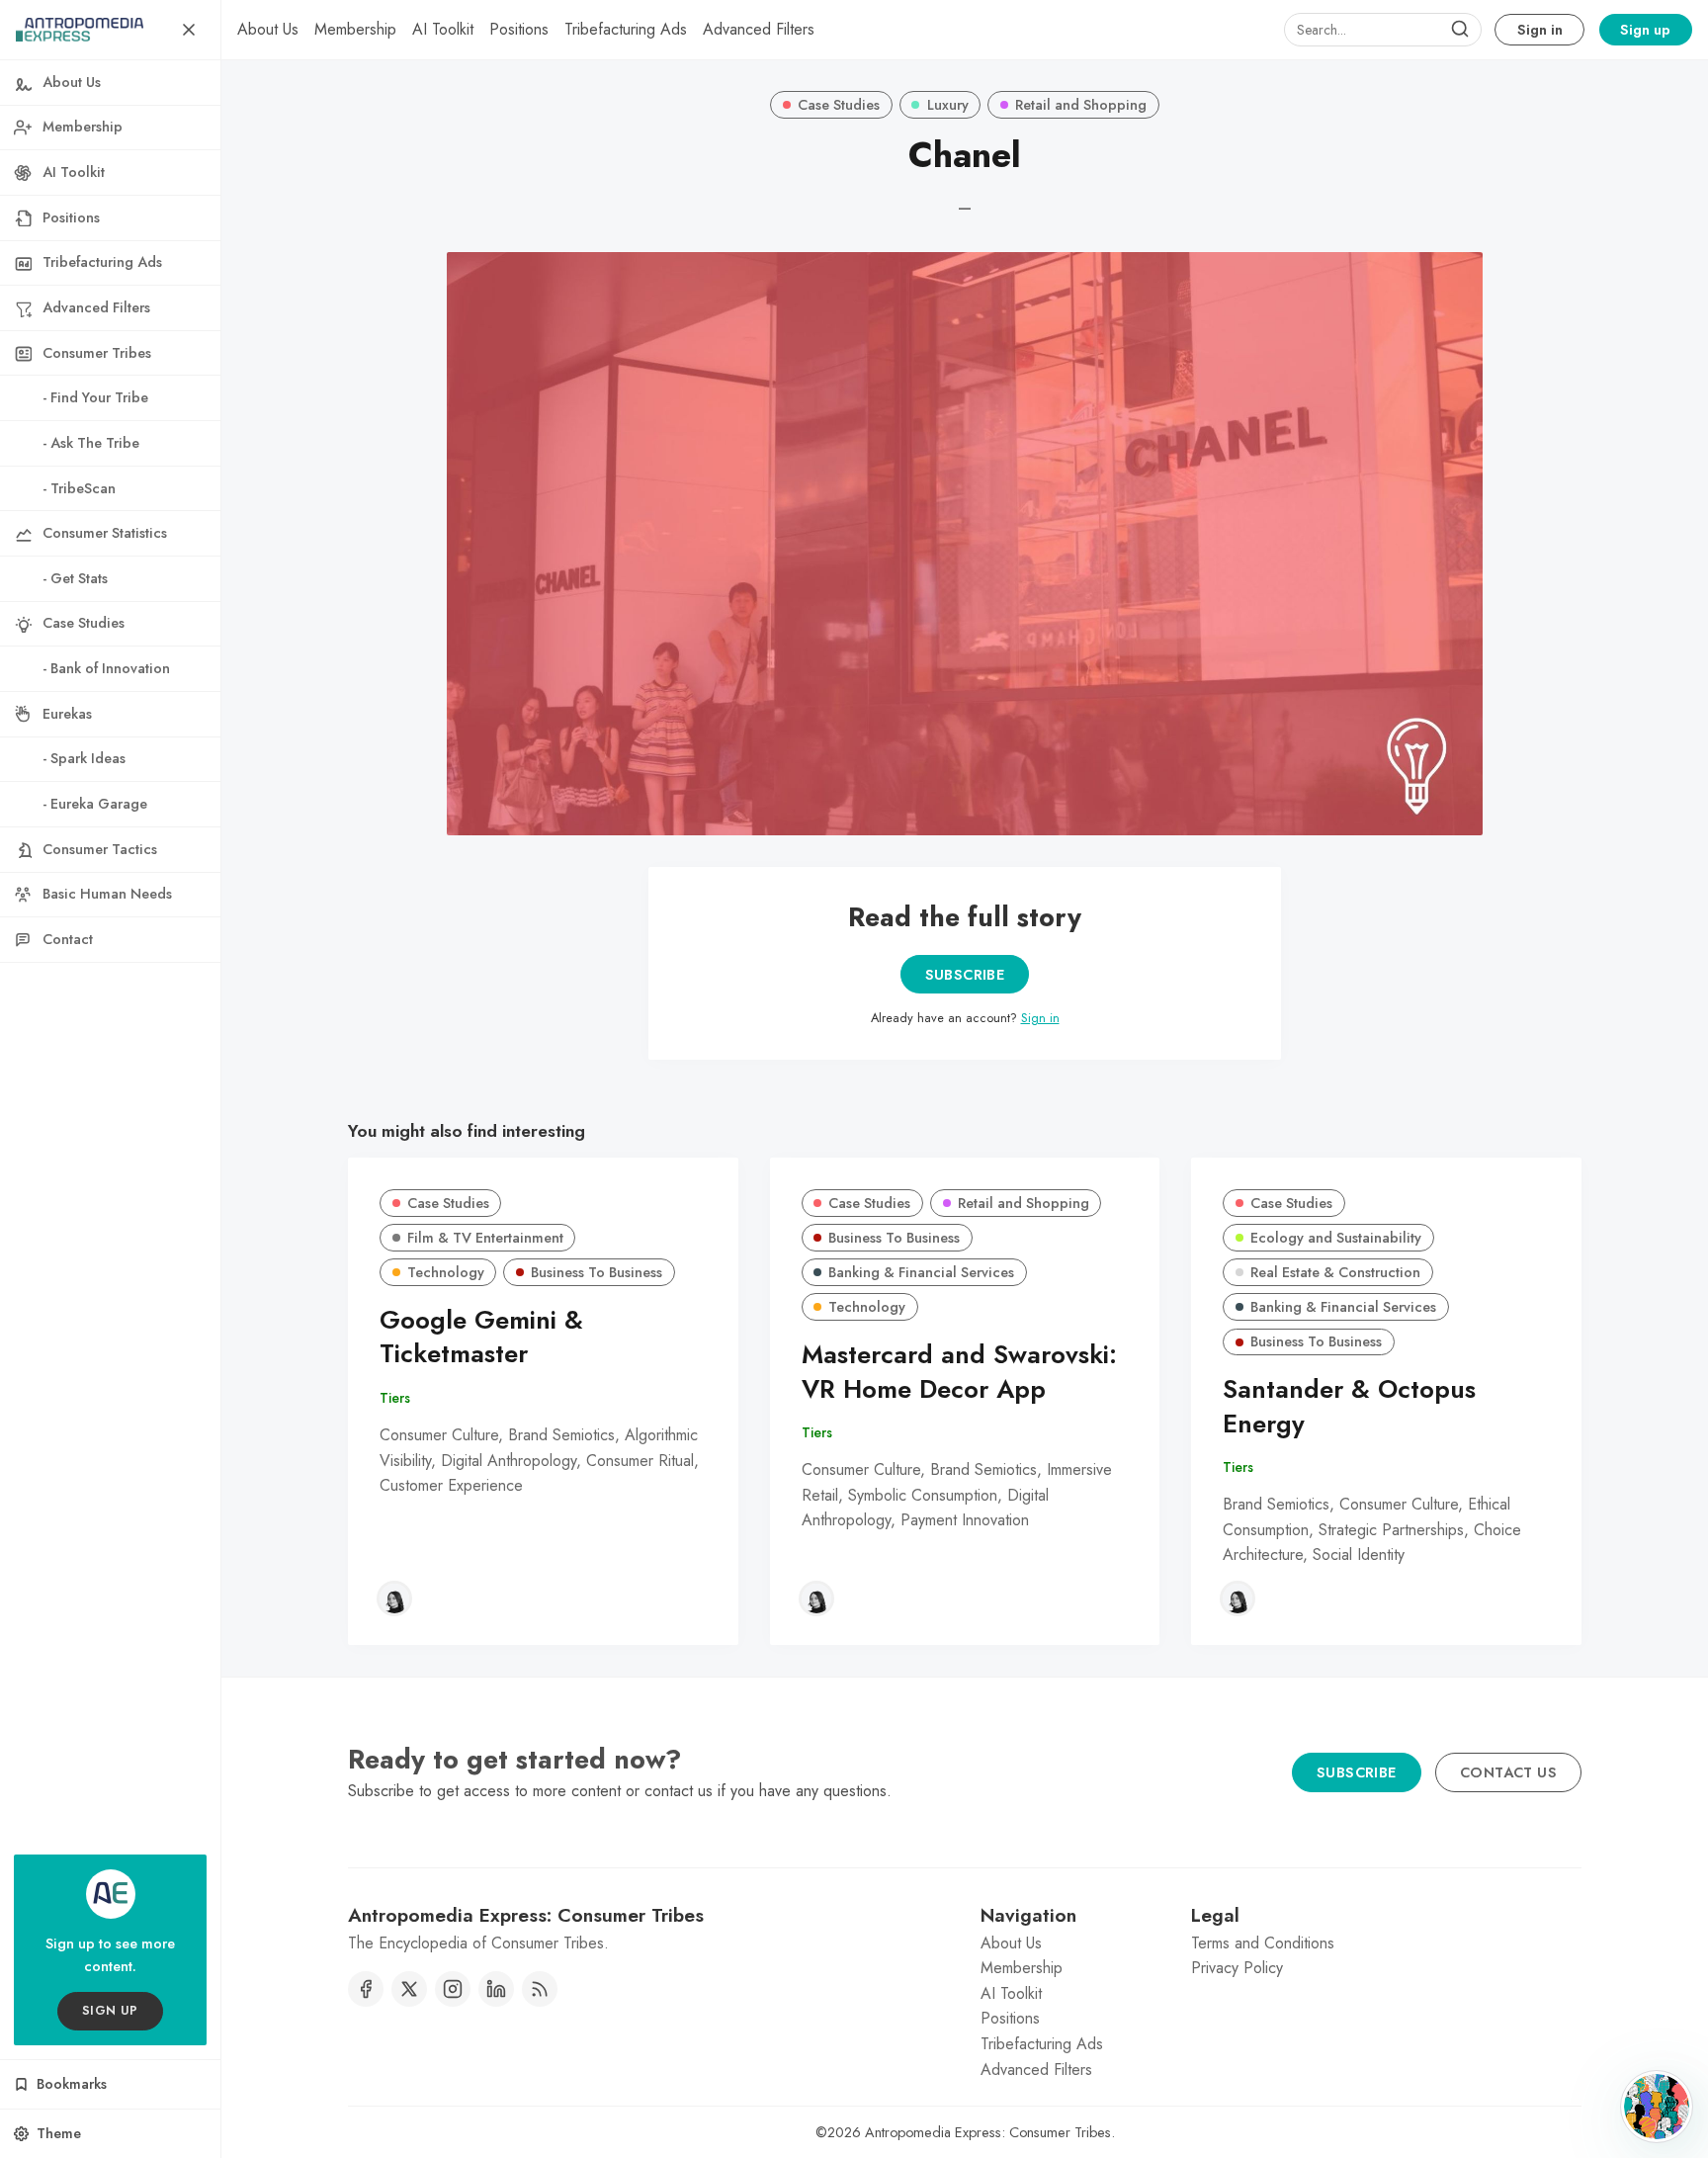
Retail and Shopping (1081, 105)
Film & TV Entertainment (485, 1238)
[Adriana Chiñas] (394, 1598)
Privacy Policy (1237, 1968)
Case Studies (839, 105)
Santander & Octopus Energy (1349, 1407)
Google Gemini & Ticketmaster (481, 1338)
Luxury (948, 105)
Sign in (1540, 30)
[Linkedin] (496, 1989)
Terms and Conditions (1263, 1943)
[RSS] (540, 1989)
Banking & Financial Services (921, 1272)
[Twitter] (409, 1989)
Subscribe (965, 975)
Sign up (1645, 30)
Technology (446, 1272)
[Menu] (189, 30)
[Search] (1460, 30)
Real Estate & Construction (1335, 1272)
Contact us (1508, 1772)
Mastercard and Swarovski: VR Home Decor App (959, 1372)
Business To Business (597, 1272)
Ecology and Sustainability (1336, 1238)
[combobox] (1383, 30)
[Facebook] (366, 1989)
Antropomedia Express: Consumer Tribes (988, 2132)
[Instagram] (453, 1989)
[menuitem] (268, 30)
